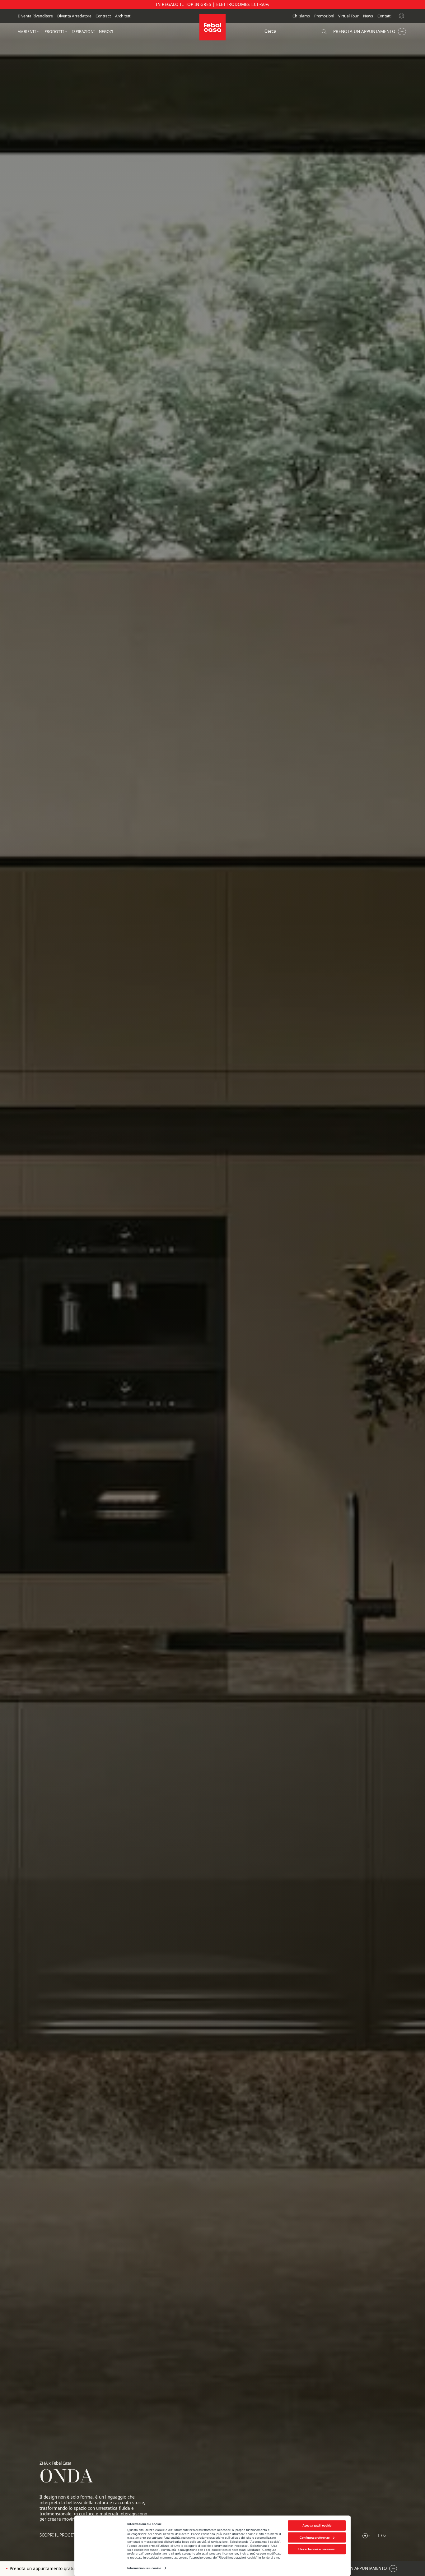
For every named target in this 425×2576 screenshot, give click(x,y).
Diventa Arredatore (74, 16)
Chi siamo (301, 16)
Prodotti (54, 32)
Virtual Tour (348, 16)
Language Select (402, 16)
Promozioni (324, 16)
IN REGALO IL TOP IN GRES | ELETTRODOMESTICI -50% (213, 4)
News (368, 16)
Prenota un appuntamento (364, 31)
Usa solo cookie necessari (317, 2549)
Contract (103, 16)
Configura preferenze (315, 2537)
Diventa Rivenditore (35, 16)
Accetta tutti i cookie (317, 2525)
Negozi (106, 32)
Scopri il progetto (60, 2535)
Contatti (384, 16)
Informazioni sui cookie (144, 2568)
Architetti (123, 16)
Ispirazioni (83, 32)
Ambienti (27, 32)
